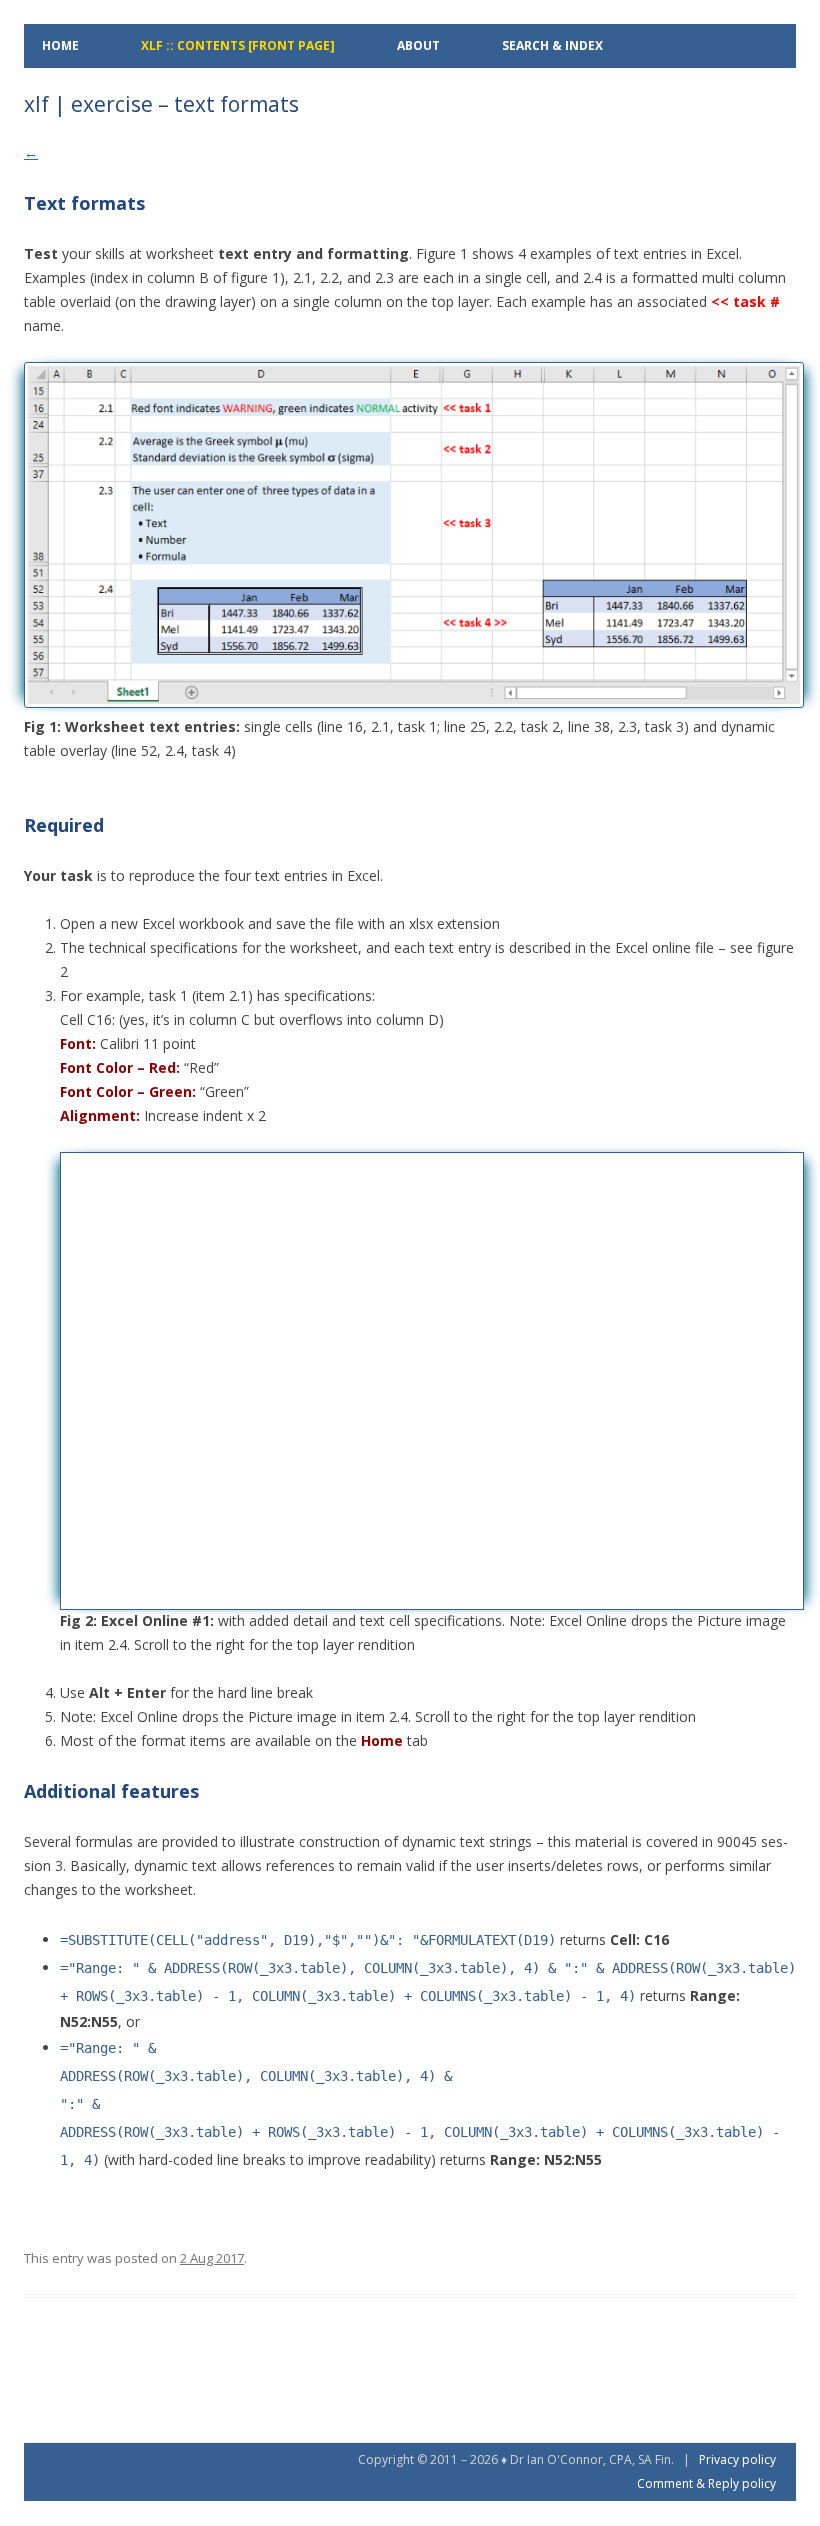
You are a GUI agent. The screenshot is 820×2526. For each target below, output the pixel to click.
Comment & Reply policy (706, 2483)
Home (60, 45)
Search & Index (552, 45)
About (418, 45)
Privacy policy (737, 2459)
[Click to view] (414, 702)
